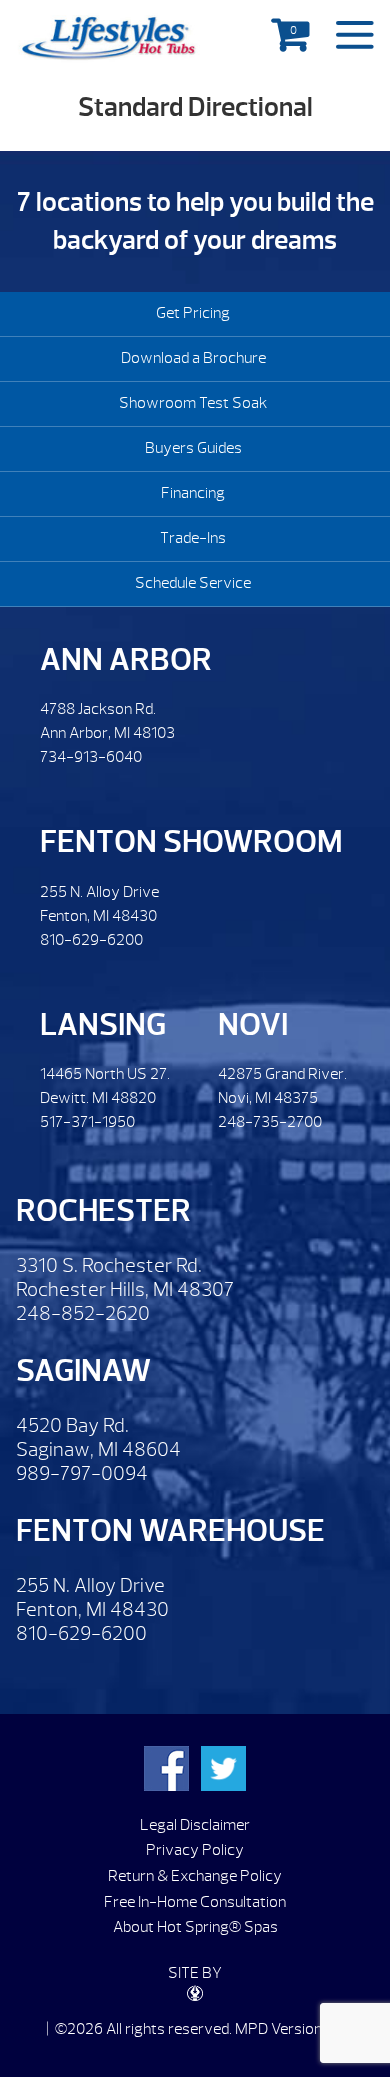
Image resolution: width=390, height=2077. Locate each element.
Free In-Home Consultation (195, 1902)
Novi (253, 1024)
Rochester (103, 1210)
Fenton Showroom (191, 841)
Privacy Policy (195, 1850)
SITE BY (195, 1973)
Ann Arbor (126, 659)
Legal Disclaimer (195, 1825)
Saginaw (83, 1370)
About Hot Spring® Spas (195, 1927)
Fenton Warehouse (170, 1530)
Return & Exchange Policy (195, 1876)
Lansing (103, 1024)
